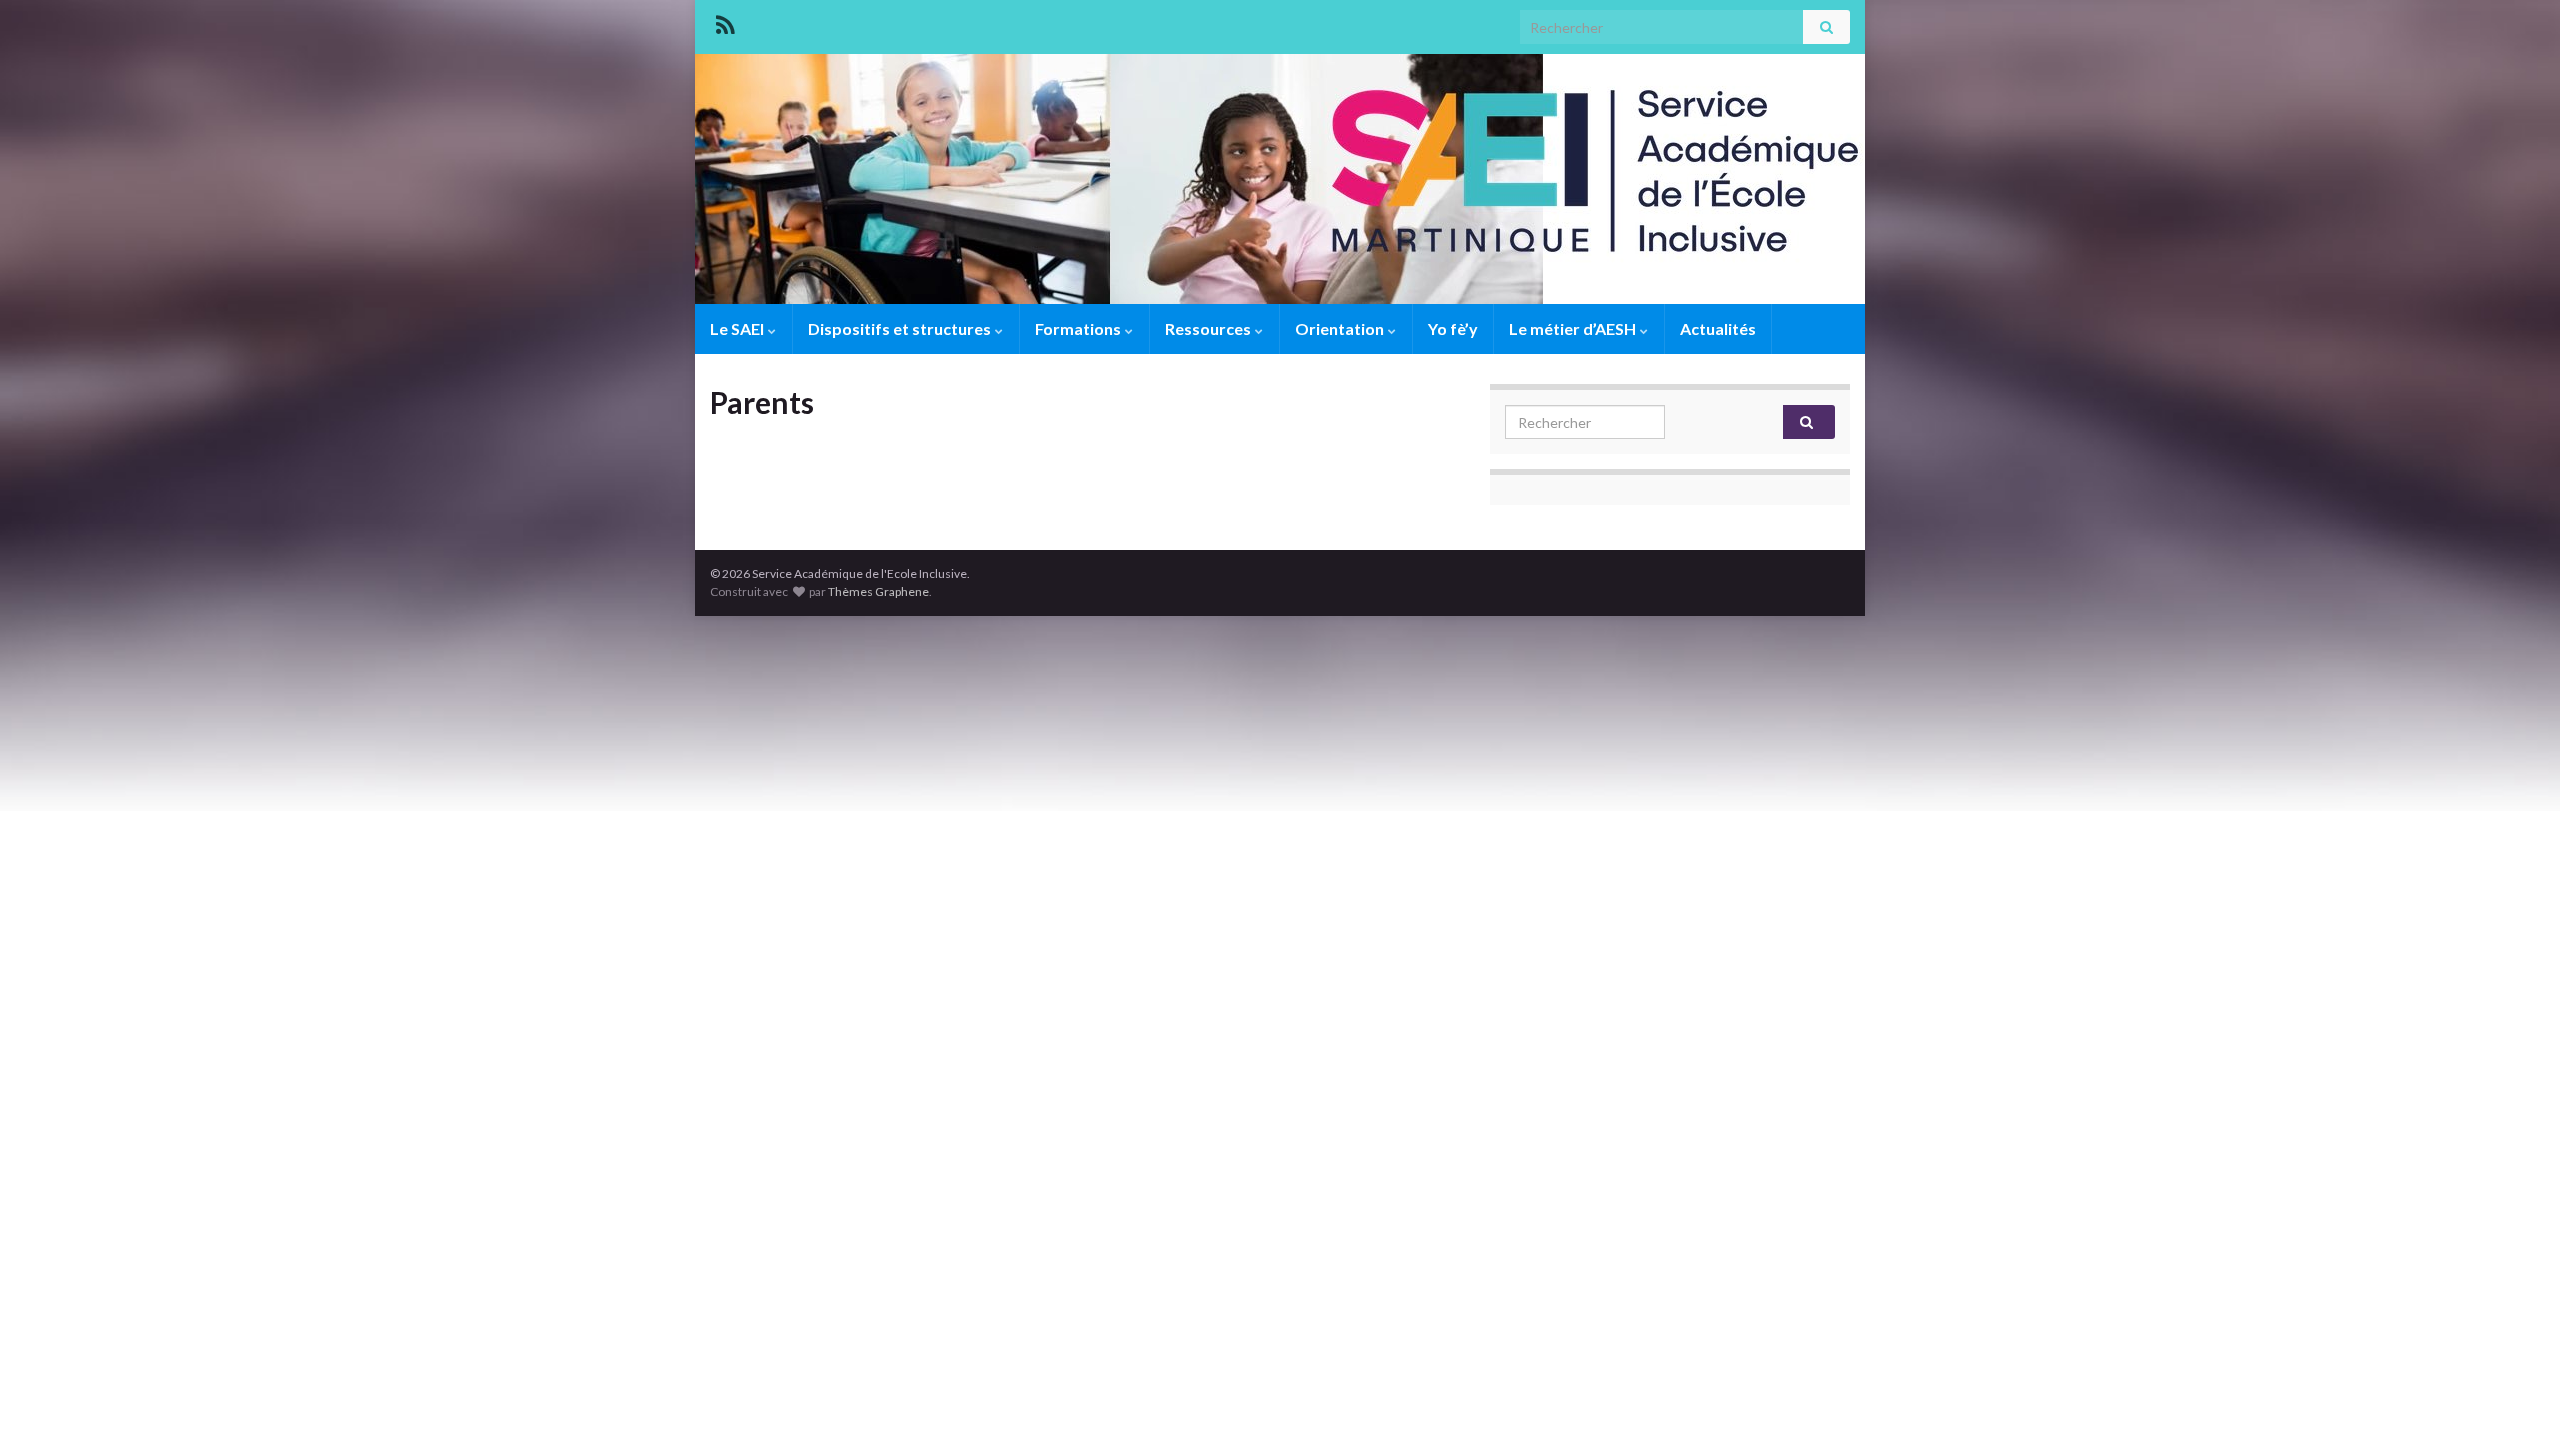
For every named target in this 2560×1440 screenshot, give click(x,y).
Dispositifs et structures (901, 328)
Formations (1079, 328)
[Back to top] (2515, 1395)
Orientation (1341, 328)
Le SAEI (738, 328)
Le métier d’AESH (1574, 328)
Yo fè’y (1453, 328)
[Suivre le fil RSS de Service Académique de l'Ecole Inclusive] (725, 21)
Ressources (1209, 328)
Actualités (1718, 328)
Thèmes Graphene (878, 591)
